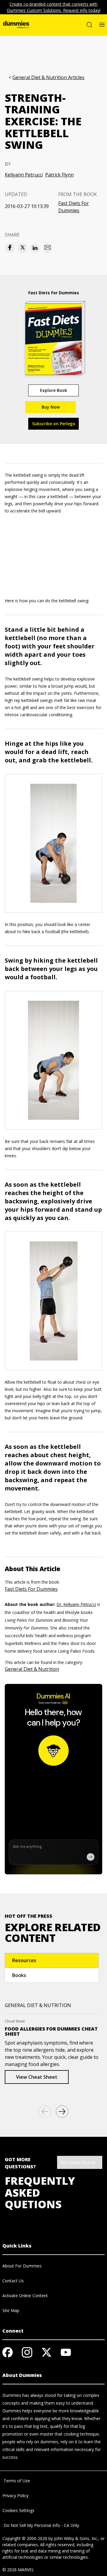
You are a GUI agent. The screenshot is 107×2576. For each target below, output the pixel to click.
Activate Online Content (25, 2296)
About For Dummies (22, 2266)
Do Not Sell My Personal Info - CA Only (41, 2525)
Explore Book (54, 390)
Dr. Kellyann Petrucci (76, 1604)
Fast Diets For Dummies (74, 207)
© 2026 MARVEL (18, 2570)
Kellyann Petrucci (24, 175)
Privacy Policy (15, 2496)
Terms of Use (16, 2481)
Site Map (11, 2310)
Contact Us (13, 2281)
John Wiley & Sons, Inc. (76, 2538)
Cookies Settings (18, 2510)
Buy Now (51, 407)
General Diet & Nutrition (32, 1669)
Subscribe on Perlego (54, 424)
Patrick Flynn (59, 175)
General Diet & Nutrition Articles (48, 78)
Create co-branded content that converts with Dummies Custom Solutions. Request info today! (54, 7)
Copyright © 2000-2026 (25, 2538)
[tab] (52, 1960)
